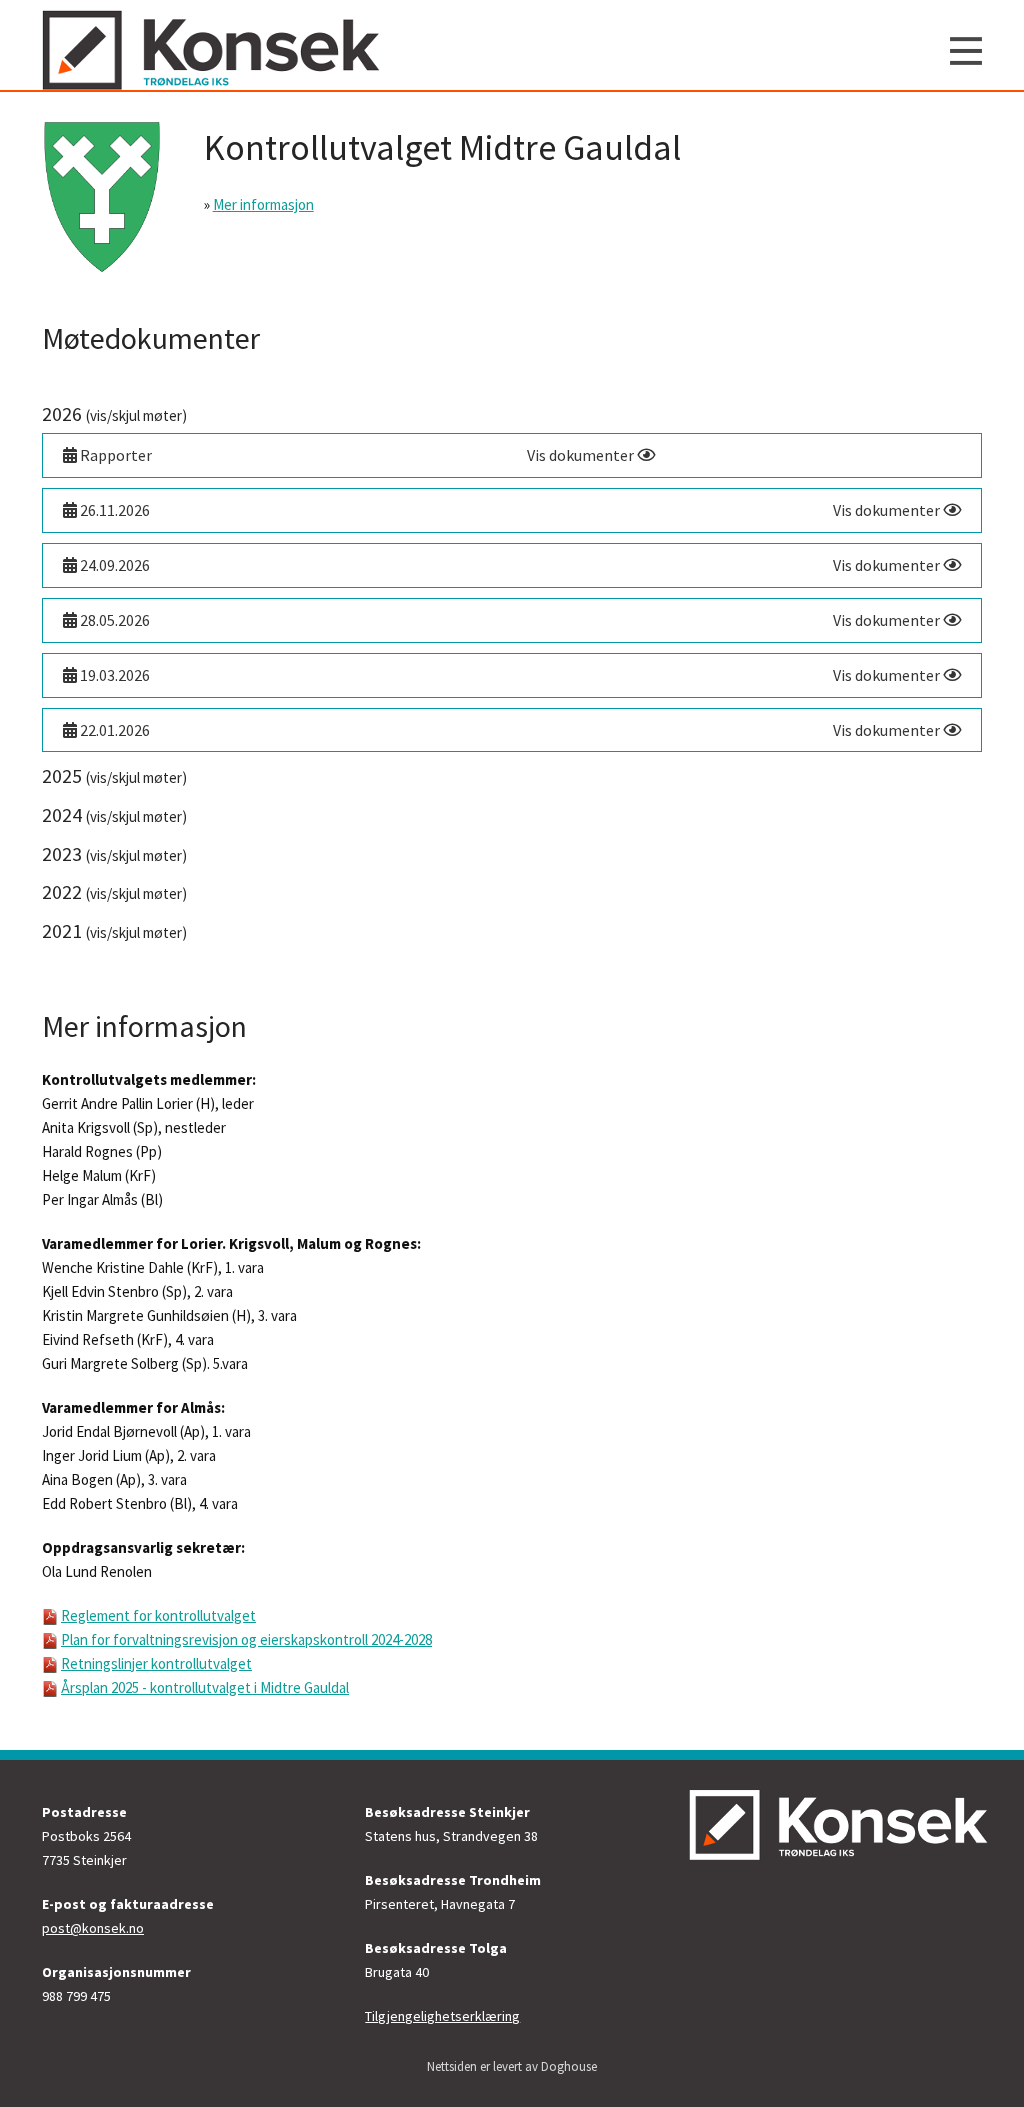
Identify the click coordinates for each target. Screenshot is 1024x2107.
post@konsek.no (93, 1928)
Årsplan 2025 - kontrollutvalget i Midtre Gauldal (205, 1687)
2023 (114, 853)
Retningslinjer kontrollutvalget (156, 1663)
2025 (114, 775)
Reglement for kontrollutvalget (158, 1615)
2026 (114, 413)
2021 (114, 930)
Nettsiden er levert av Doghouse (512, 2066)
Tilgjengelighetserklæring (442, 2016)
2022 (114, 891)
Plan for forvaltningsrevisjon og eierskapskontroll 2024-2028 (246, 1639)
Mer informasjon (263, 204)
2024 (114, 814)
